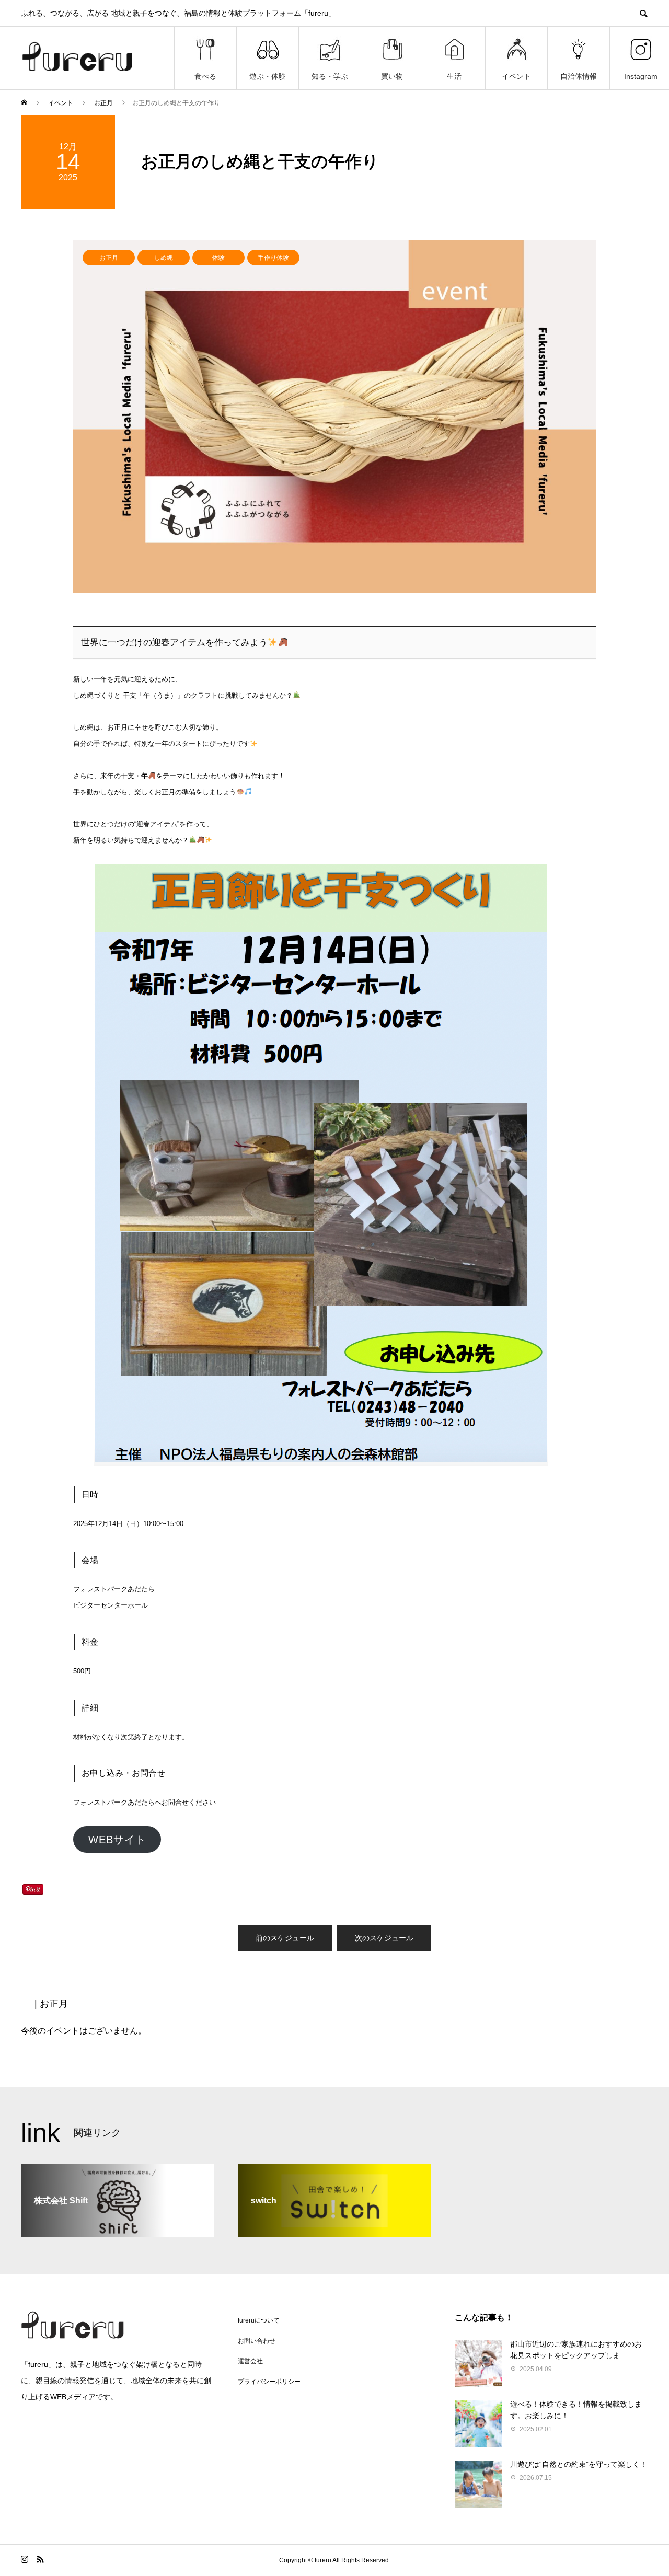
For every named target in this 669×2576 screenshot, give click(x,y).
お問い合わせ (257, 2341)
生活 (454, 76)
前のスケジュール (285, 1938)
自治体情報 (579, 76)
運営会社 (250, 2361)
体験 (218, 258)
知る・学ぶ (330, 76)
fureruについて (259, 2320)
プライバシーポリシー (269, 2382)
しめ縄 (164, 258)
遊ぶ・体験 (268, 76)
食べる (205, 76)
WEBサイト (117, 1840)
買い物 (392, 76)
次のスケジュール (384, 1938)
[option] (334, 417)
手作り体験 (273, 258)
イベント (516, 76)
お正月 (109, 258)
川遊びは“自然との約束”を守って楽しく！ (579, 2464)
